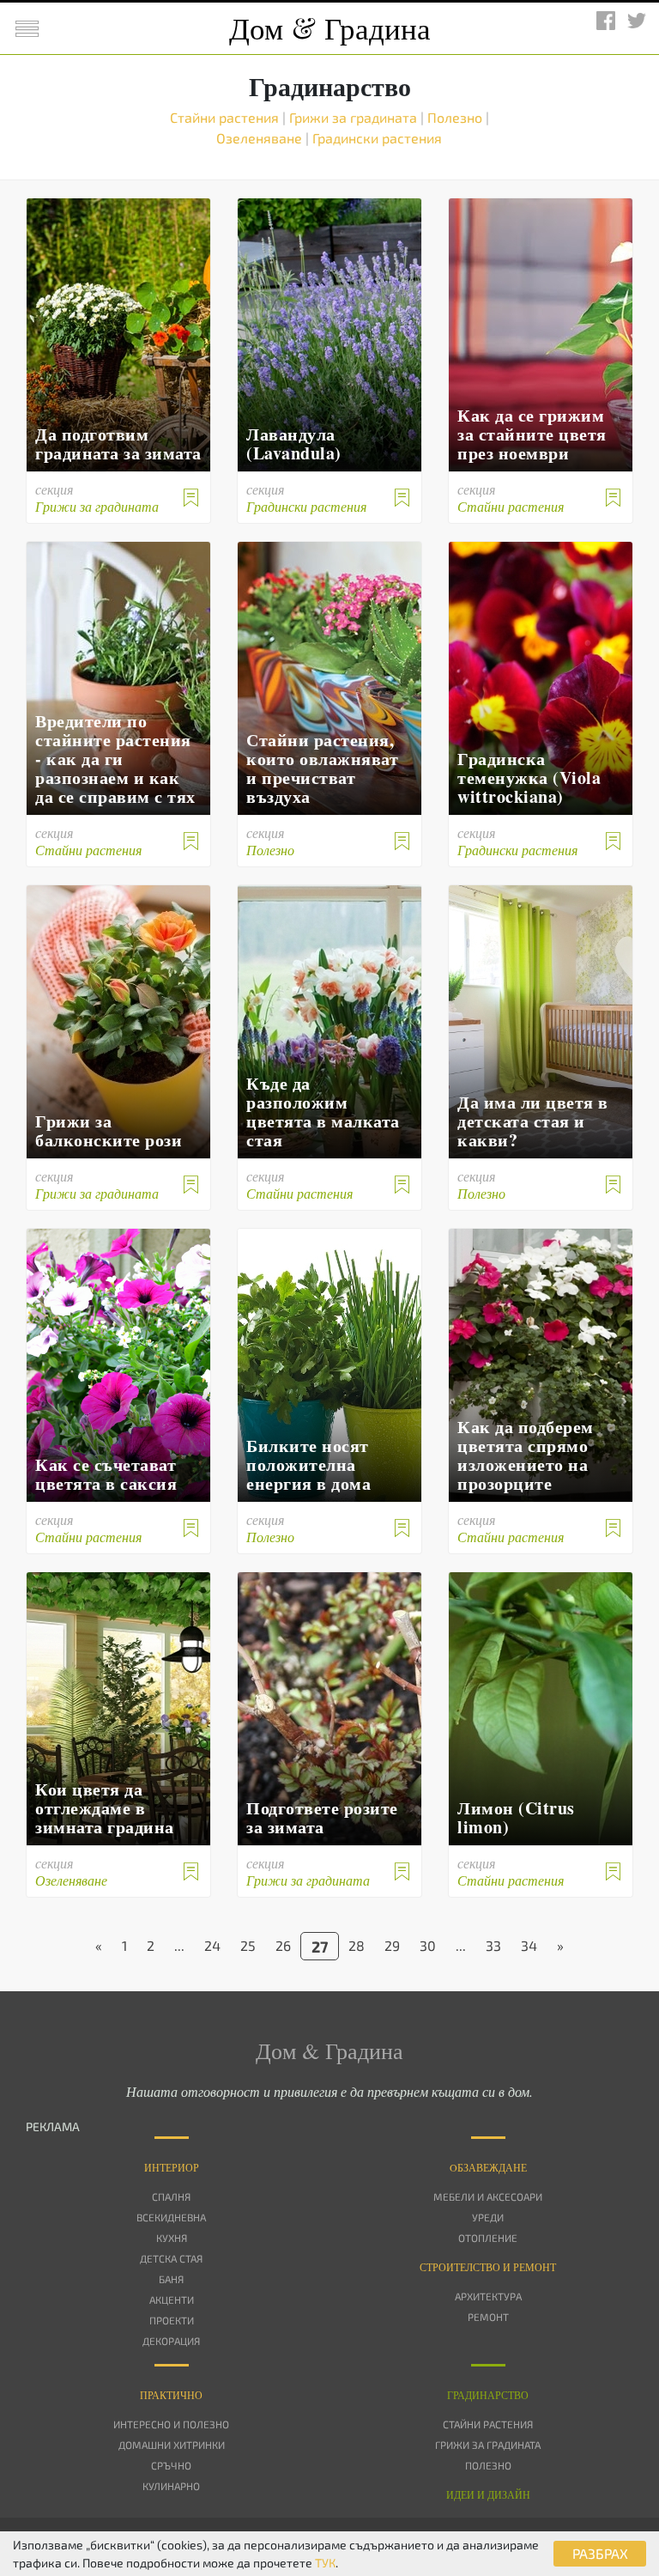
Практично (171, 2395)
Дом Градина (330, 28)
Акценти (172, 2300)
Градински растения (377, 138)
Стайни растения (226, 117)
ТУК (325, 2563)
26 (283, 1945)
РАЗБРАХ (600, 2553)
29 (392, 1945)
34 (529, 1945)
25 (248, 1945)
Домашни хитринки (172, 2445)
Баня (171, 2279)
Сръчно (171, 2465)
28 (357, 1945)
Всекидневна (171, 2217)
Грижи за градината (355, 117)
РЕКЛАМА (53, 2126)
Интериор (172, 2167)
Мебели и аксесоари (488, 2196)
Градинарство (488, 2395)
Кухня (172, 2238)
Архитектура (488, 2296)
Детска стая (171, 2258)
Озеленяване (261, 138)
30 (428, 1945)
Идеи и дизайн (488, 2494)
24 (212, 1945)
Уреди (488, 2217)
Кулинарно (171, 2486)
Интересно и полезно (171, 2424)
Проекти (172, 2320)
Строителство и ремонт (488, 2267)
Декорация (171, 2341)
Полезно (456, 117)
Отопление (488, 2238)
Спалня (171, 2196)
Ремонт (488, 2317)
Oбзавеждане (488, 2167)
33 (493, 1945)
